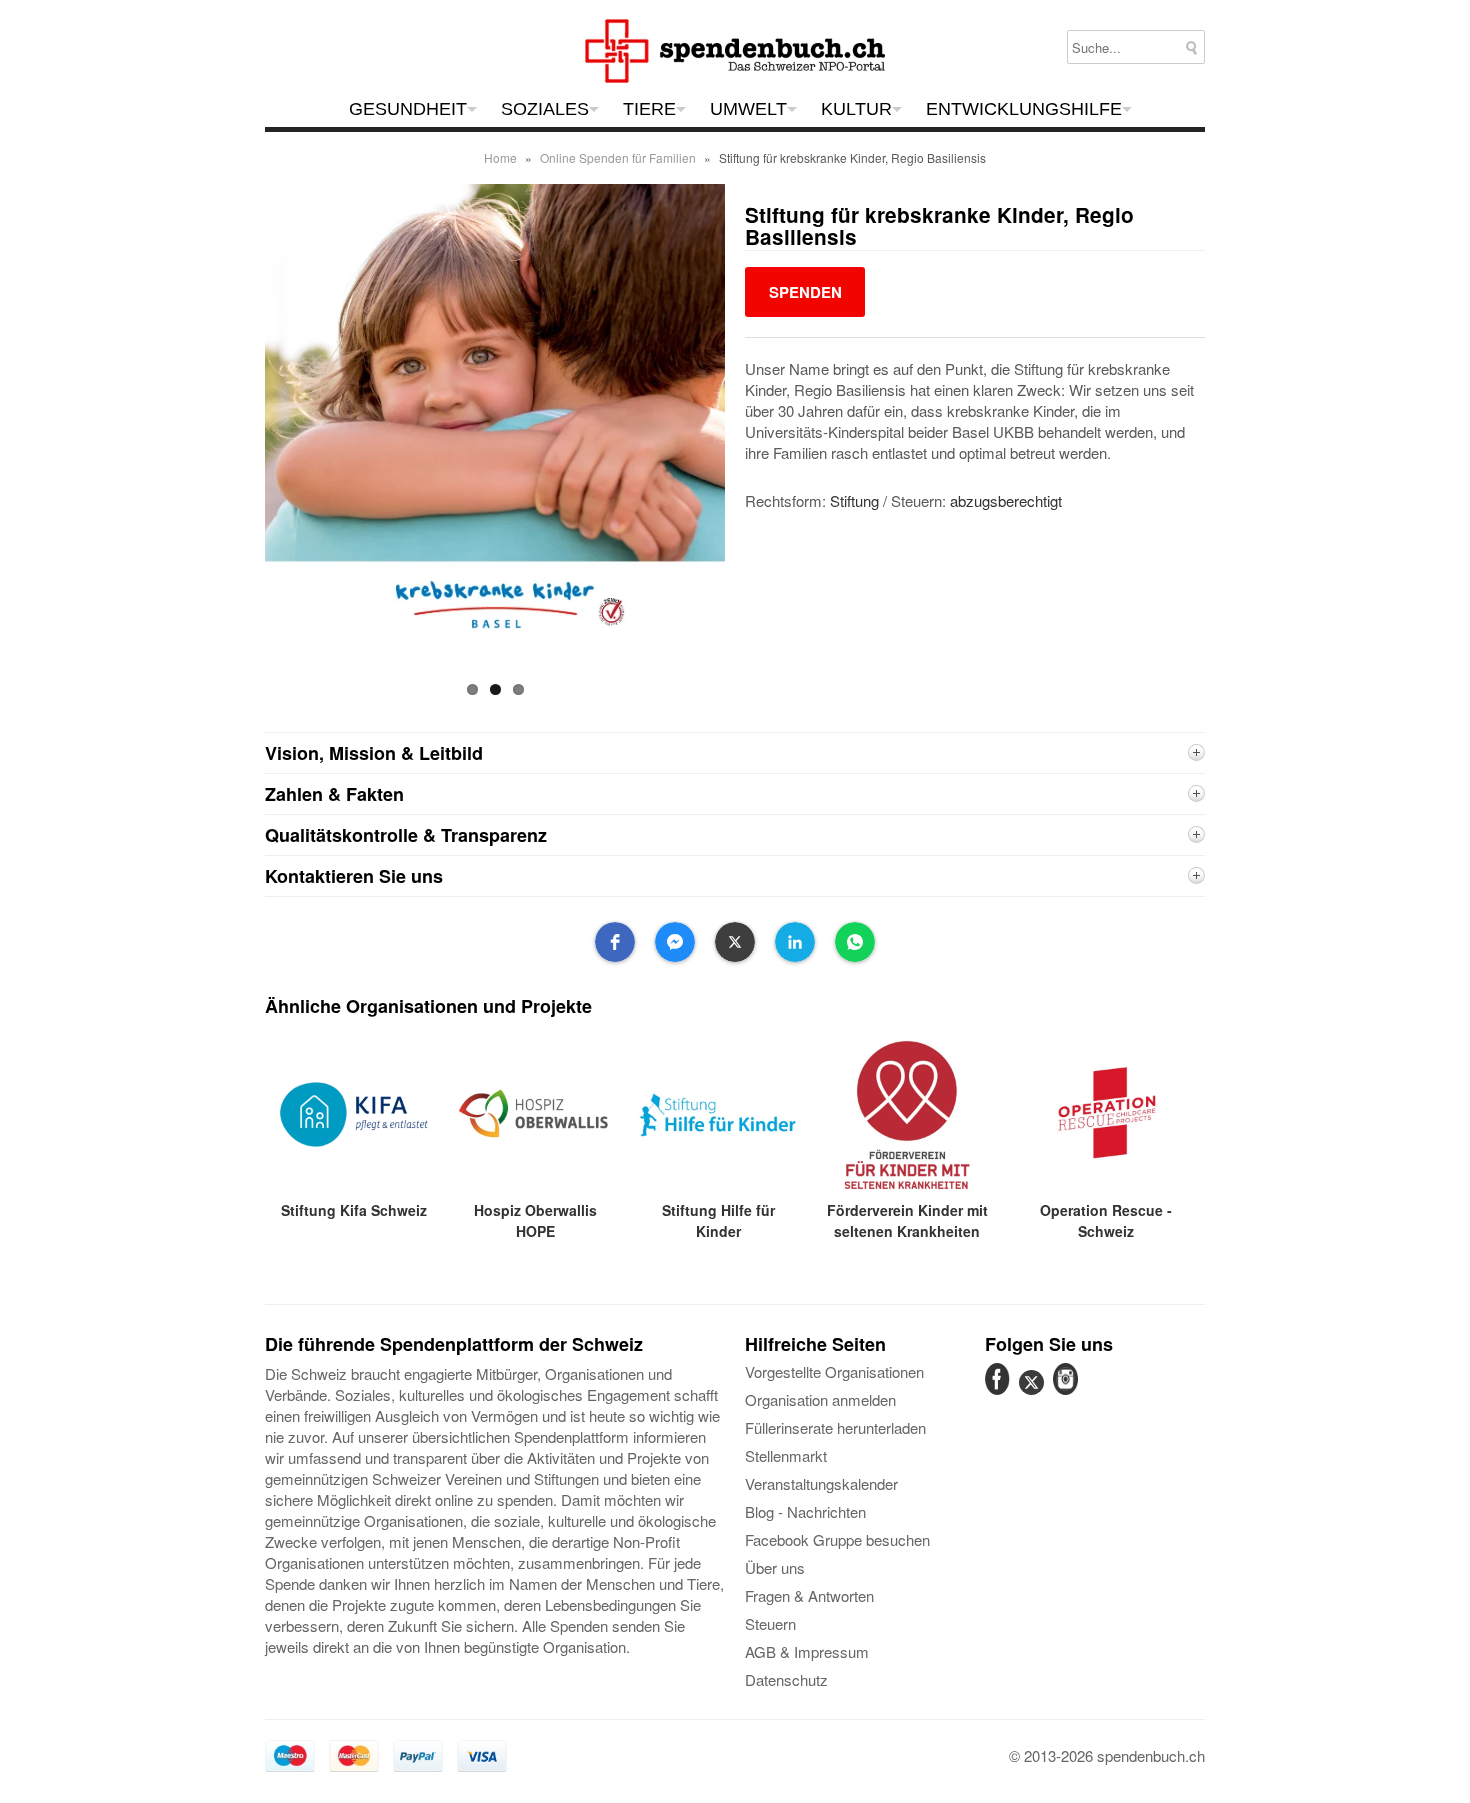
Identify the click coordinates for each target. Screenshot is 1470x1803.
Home (500, 157)
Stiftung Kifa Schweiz (354, 1210)
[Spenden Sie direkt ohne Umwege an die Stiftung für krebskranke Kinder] (805, 291)
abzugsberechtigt (1006, 500)
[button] (615, 942)
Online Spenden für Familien (618, 157)
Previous (247, 447)
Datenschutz (786, 1679)
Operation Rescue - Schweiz (1106, 1220)
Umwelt (748, 109)
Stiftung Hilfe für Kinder (718, 1220)
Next (742, 447)
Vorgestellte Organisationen (834, 1371)
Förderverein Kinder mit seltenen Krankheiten (907, 1220)
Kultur (856, 109)
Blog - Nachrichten (805, 1511)
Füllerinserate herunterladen (835, 1427)
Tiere (649, 109)
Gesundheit (408, 109)
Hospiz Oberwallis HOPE (535, 1220)
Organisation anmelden (820, 1399)
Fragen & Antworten (809, 1595)
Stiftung (854, 500)
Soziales (545, 109)
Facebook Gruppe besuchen (837, 1539)
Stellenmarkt (786, 1455)
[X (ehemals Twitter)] (1034, 1393)
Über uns (775, 1567)
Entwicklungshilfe (1024, 109)
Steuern (770, 1623)
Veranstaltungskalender (821, 1483)
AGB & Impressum (807, 1651)
